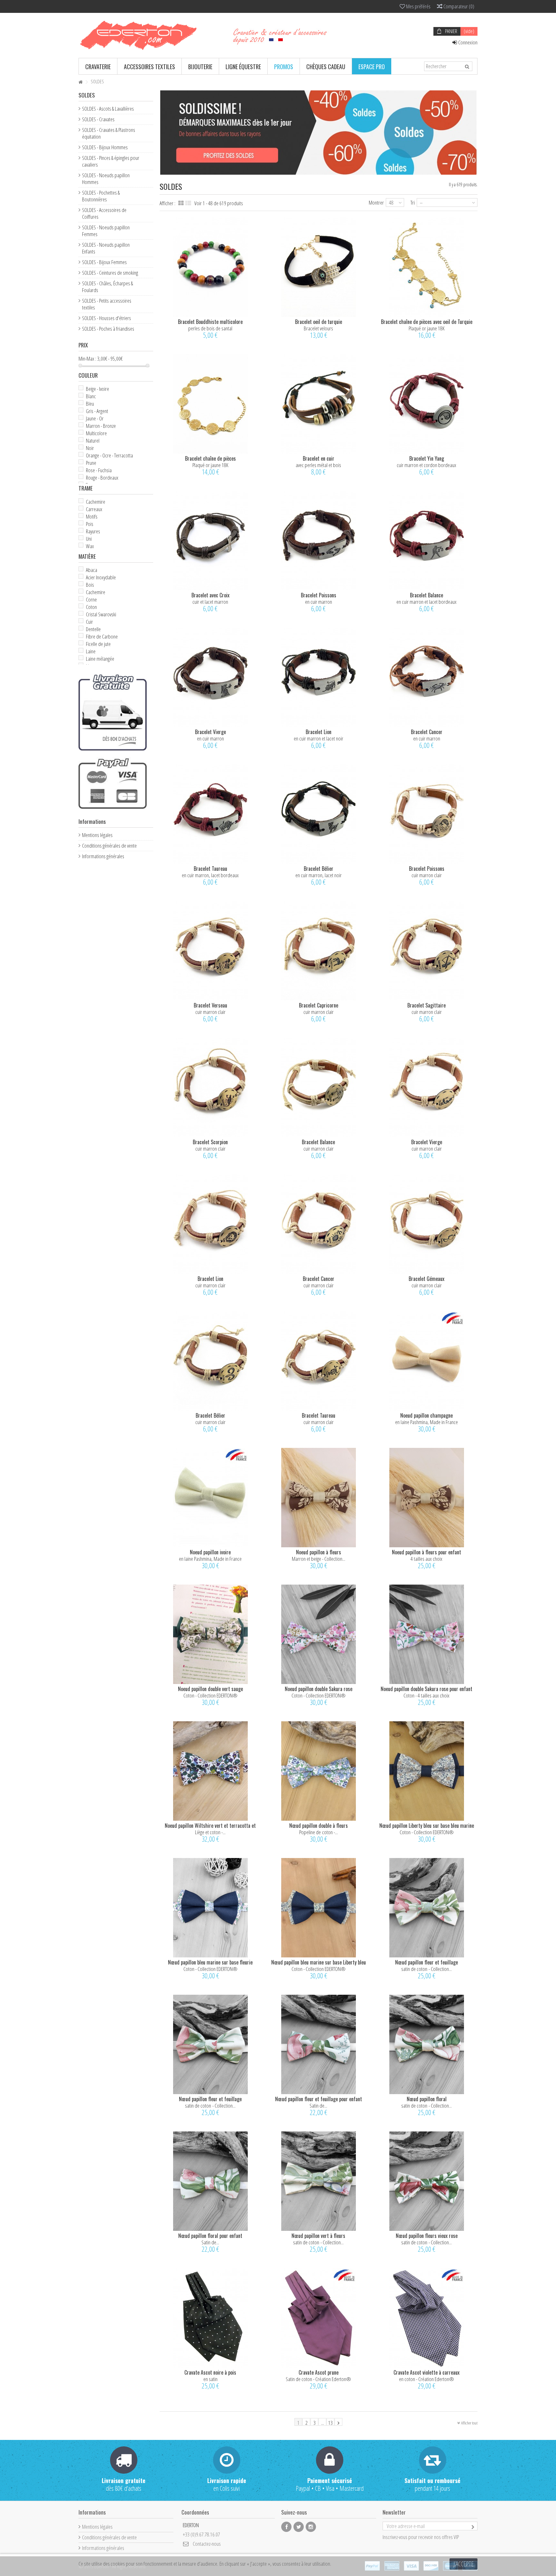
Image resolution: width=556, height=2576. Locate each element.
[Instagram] (311, 2527)
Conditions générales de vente (109, 846)
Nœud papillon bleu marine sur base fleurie (210, 1962)
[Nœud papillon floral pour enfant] (210, 2181)
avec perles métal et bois (318, 465)
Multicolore (96, 433)
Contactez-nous (207, 2544)
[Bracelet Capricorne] (319, 951)
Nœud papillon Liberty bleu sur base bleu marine (427, 1826)
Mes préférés (418, 6)
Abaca (92, 570)
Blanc (91, 396)
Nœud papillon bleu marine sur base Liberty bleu (319, 1962)
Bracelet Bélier (319, 869)
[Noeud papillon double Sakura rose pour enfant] (427, 1634)
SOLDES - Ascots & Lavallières (108, 109)
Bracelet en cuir (319, 458)
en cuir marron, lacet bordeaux (210, 875)
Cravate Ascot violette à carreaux (426, 2372)
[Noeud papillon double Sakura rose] (319, 1634)
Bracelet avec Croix (210, 595)
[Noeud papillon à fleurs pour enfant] (427, 1498)
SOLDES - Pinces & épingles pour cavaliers (111, 161)
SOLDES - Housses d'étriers (107, 318)
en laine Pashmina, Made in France (426, 1422)
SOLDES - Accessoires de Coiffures (104, 213)
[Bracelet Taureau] (210, 814)
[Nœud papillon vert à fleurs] (319, 2181)
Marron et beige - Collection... (319, 1559)
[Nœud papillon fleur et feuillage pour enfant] (319, 2044)
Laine (91, 651)
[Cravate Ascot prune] (319, 2318)
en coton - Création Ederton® (426, 2379)
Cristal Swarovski (101, 614)
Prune (91, 463)
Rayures (93, 531)
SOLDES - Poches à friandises (108, 329)
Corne (91, 599)
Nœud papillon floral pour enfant (210, 2236)
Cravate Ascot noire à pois (210, 2372)
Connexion (467, 42)
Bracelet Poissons (319, 595)
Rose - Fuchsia (99, 470)
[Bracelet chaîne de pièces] (210, 404)
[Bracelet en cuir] (319, 404)
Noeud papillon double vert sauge (210, 1689)
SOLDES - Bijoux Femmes (104, 262)
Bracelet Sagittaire (426, 1005)
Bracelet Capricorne (319, 1005)
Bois (90, 585)
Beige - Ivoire (97, 389)
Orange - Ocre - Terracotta (109, 455)
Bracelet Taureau (210, 869)
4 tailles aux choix (426, 1559)
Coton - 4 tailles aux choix (426, 1695)
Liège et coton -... (210, 1832)
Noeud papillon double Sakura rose (319, 1689)
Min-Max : (87, 359)
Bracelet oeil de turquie (319, 322)
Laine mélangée (100, 659)
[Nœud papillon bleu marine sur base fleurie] (210, 1908)
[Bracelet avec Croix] (210, 541)
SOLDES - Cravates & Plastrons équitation (109, 133)
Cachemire (96, 502)
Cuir (89, 622)
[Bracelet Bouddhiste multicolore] (210, 267)
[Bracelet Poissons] (319, 541)
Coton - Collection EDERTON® (210, 1695)
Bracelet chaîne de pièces (210, 458)
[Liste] (188, 203)
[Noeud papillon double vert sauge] (210, 1634)
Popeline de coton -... (319, 1832)
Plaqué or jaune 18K (427, 328)
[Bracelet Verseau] (210, 951)
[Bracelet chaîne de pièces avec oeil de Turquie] (427, 267)
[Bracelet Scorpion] (210, 1087)
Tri (413, 202)
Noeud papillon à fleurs (319, 1552)
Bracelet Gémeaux (426, 1279)
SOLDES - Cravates (98, 119)
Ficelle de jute (98, 644)
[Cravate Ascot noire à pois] (210, 2318)
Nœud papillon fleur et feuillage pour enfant (319, 2099)
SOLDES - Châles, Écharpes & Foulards (107, 287)
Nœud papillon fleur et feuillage (426, 1962)
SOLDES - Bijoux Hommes (105, 147)
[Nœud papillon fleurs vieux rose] (427, 2181)
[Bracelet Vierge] (210, 677)
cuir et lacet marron (210, 602)
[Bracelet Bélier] (319, 814)
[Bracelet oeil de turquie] (319, 267)
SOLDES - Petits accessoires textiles (107, 304)
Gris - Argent (97, 411)
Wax (90, 546)
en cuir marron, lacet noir (319, 875)
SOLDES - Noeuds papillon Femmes (106, 231)
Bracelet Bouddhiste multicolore (210, 322)
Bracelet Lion (319, 732)
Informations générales (103, 856)
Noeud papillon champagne (426, 1415)
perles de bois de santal (210, 328)
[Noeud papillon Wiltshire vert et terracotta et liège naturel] (210, 1771)
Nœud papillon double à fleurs (319, 1826)
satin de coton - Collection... (426, 1969)
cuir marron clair (427, 875)
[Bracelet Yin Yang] (427, 404)
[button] (98, 66)
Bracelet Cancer (427, 732)
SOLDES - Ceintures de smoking (110, 273)
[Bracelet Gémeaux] (427, 1224)
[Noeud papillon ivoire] (210, 1498)
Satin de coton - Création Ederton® (318, 2379)
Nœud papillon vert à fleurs (318, 2236)
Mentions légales (97, 835)
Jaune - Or (95, 418)
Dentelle (93, 629)
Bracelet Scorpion (210, 1142)
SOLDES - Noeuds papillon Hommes (106, 179)
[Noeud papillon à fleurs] (319, 1498)
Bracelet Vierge (210, 732)
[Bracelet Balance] (427, 541)
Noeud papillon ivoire (210, 1552)
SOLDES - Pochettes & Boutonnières (101, 196)
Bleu (90, 404)
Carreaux (94, 509)
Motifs (92, 516)
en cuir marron (319, 602)
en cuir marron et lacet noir (319, 738)
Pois (90, 524)
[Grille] (181, 203)
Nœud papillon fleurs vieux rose (427, 2236)
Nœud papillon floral (427, 2099)
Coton (91, 607)
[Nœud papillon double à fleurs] (319, 1771)
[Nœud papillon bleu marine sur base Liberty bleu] (319, 1908)
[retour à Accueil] (80, 82)
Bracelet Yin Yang (427, 458)
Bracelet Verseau (210, 1005)
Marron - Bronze (101, 426)
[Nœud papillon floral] (427, 2044)
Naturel (93, 441)
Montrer (376, 202)
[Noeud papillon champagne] (427, 1361)
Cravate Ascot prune (319, 2372)
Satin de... (318, 2106)
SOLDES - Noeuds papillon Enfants (106, 248)
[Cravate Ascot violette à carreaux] (427, 2318)
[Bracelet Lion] (319, 677)
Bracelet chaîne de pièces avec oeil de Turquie (427, 322)
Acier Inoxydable (101, 577)
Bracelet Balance (426, 595)
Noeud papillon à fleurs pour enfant (426, 1552)
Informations (92, 821)
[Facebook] (286, 2527)
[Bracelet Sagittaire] (427, 951)
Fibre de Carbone (102, 636)
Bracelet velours (318, 328)
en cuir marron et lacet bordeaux (426, 602)
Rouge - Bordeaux (102, 478)
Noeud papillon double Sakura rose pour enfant (426, 1689)
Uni (89, 539)
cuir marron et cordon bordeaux (426, 465)
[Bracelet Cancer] (427, 677)
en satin (210, 2379)
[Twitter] (299, 2527)
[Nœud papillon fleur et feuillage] (427, 1908)
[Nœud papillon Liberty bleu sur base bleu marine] (427, 1771)
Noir (90, 448)
